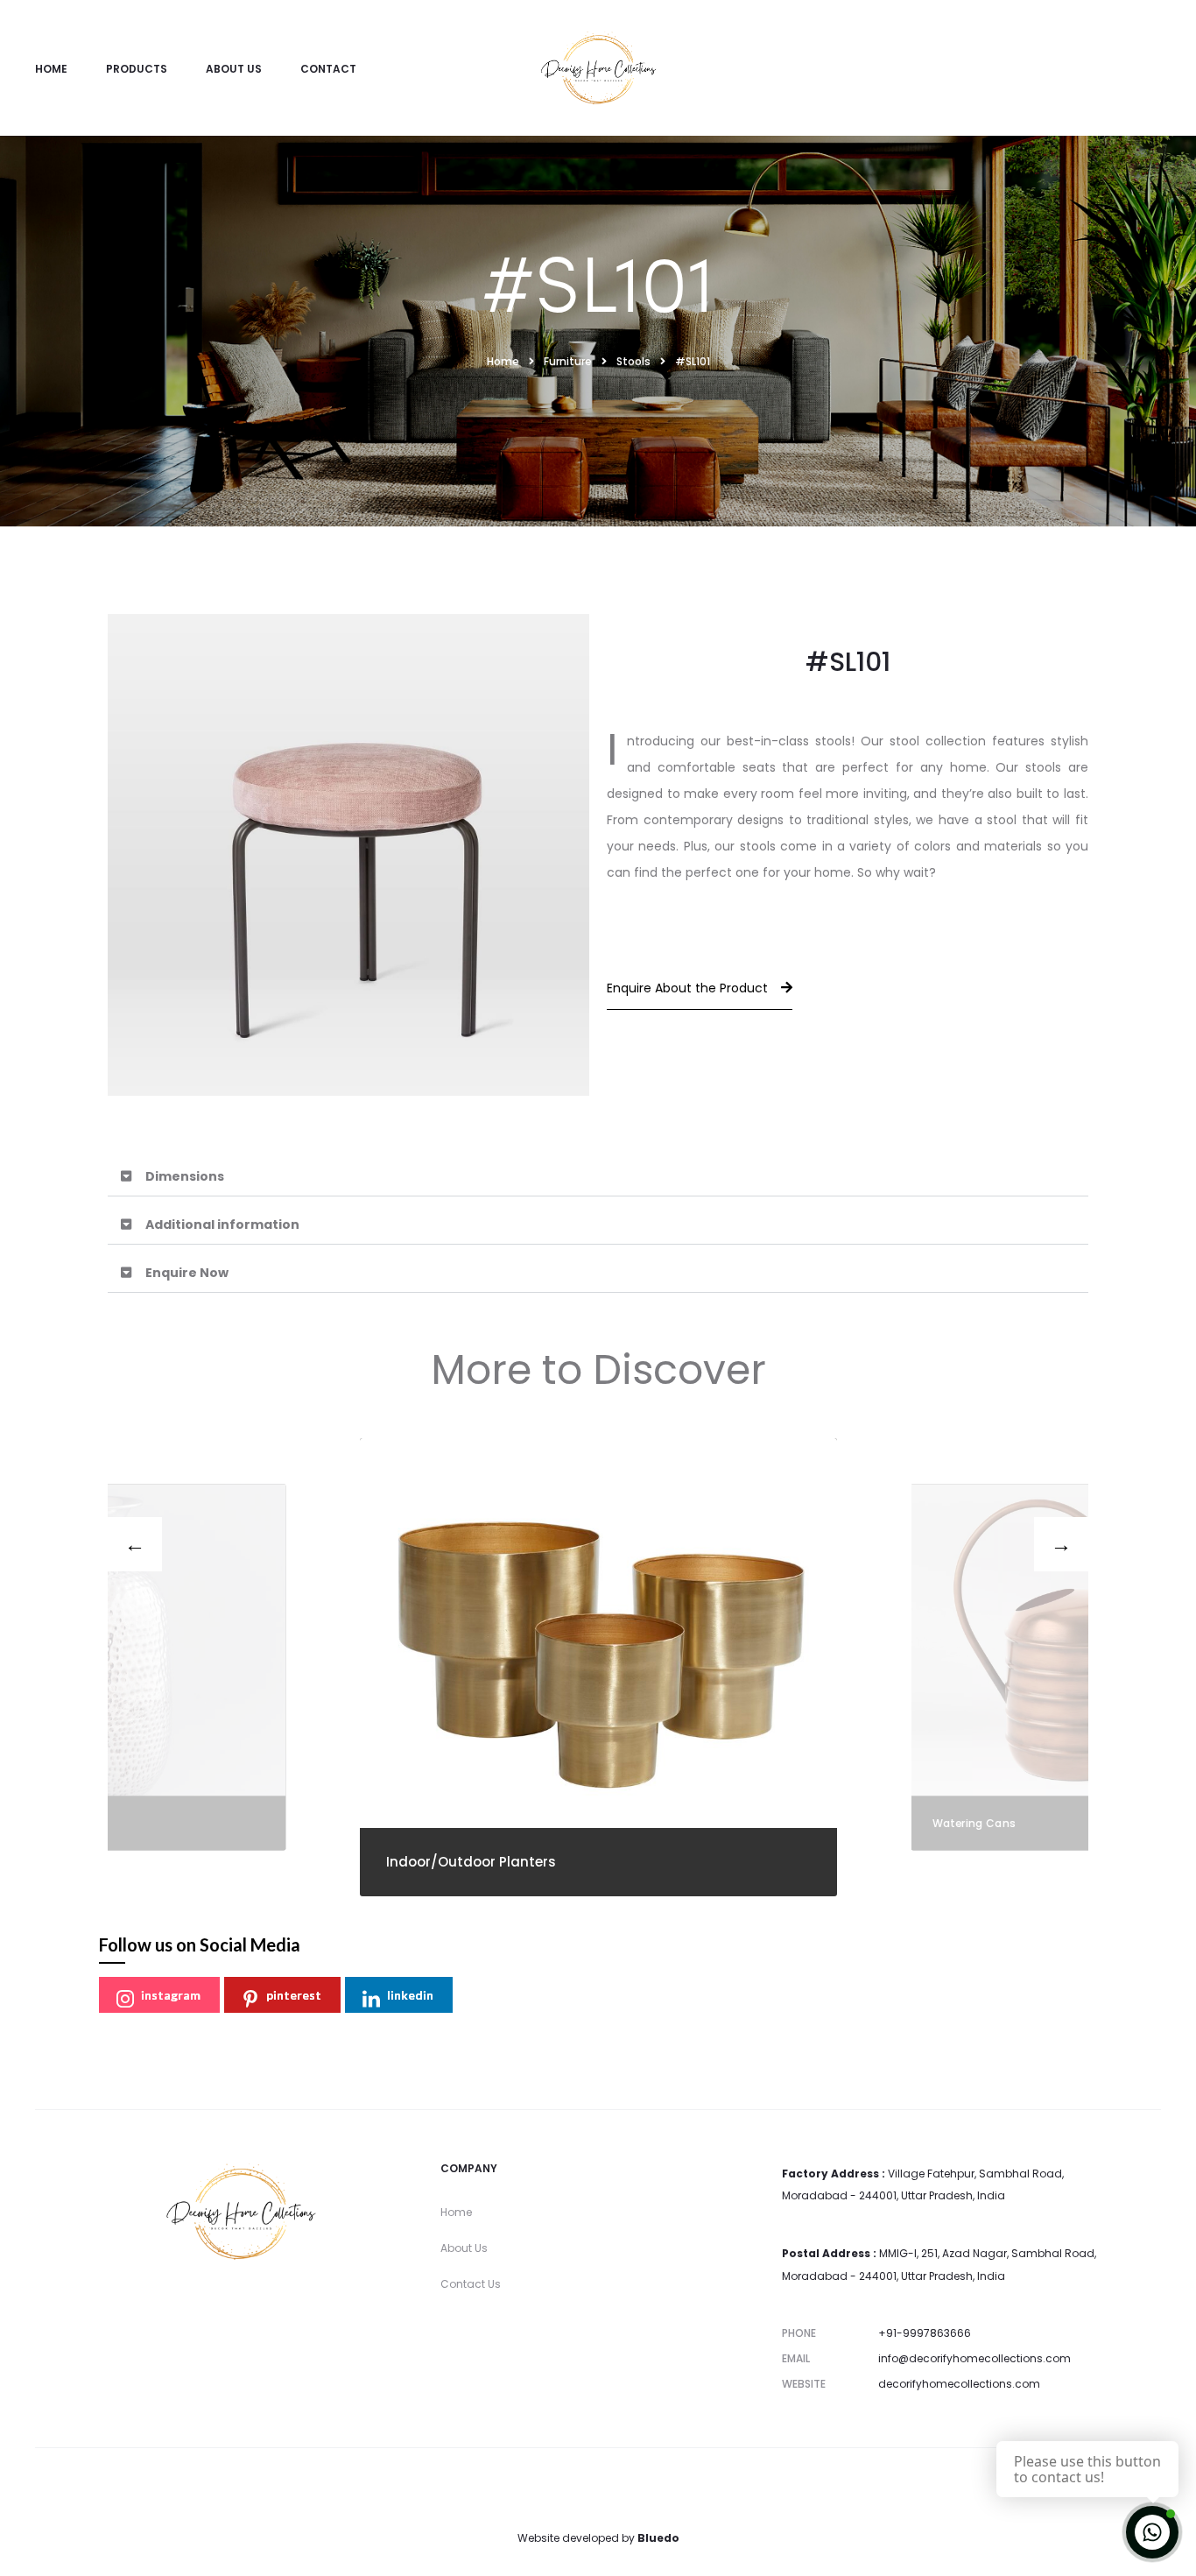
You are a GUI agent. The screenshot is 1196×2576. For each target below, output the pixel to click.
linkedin (410, 1995)
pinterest (294, 1995)
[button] (598, 1177)
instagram (171, 1995)
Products (137, 69)
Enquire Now (187, 1273)
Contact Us (471, 2284)
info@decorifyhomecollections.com (974, 2358)
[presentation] (135, 1544)
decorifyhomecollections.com (959, 2384)
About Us (234, 69)
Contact (328, 69)
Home (51, 69)
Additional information (222, 1224)
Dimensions (185, 1176)
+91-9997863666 (925, 2333)
